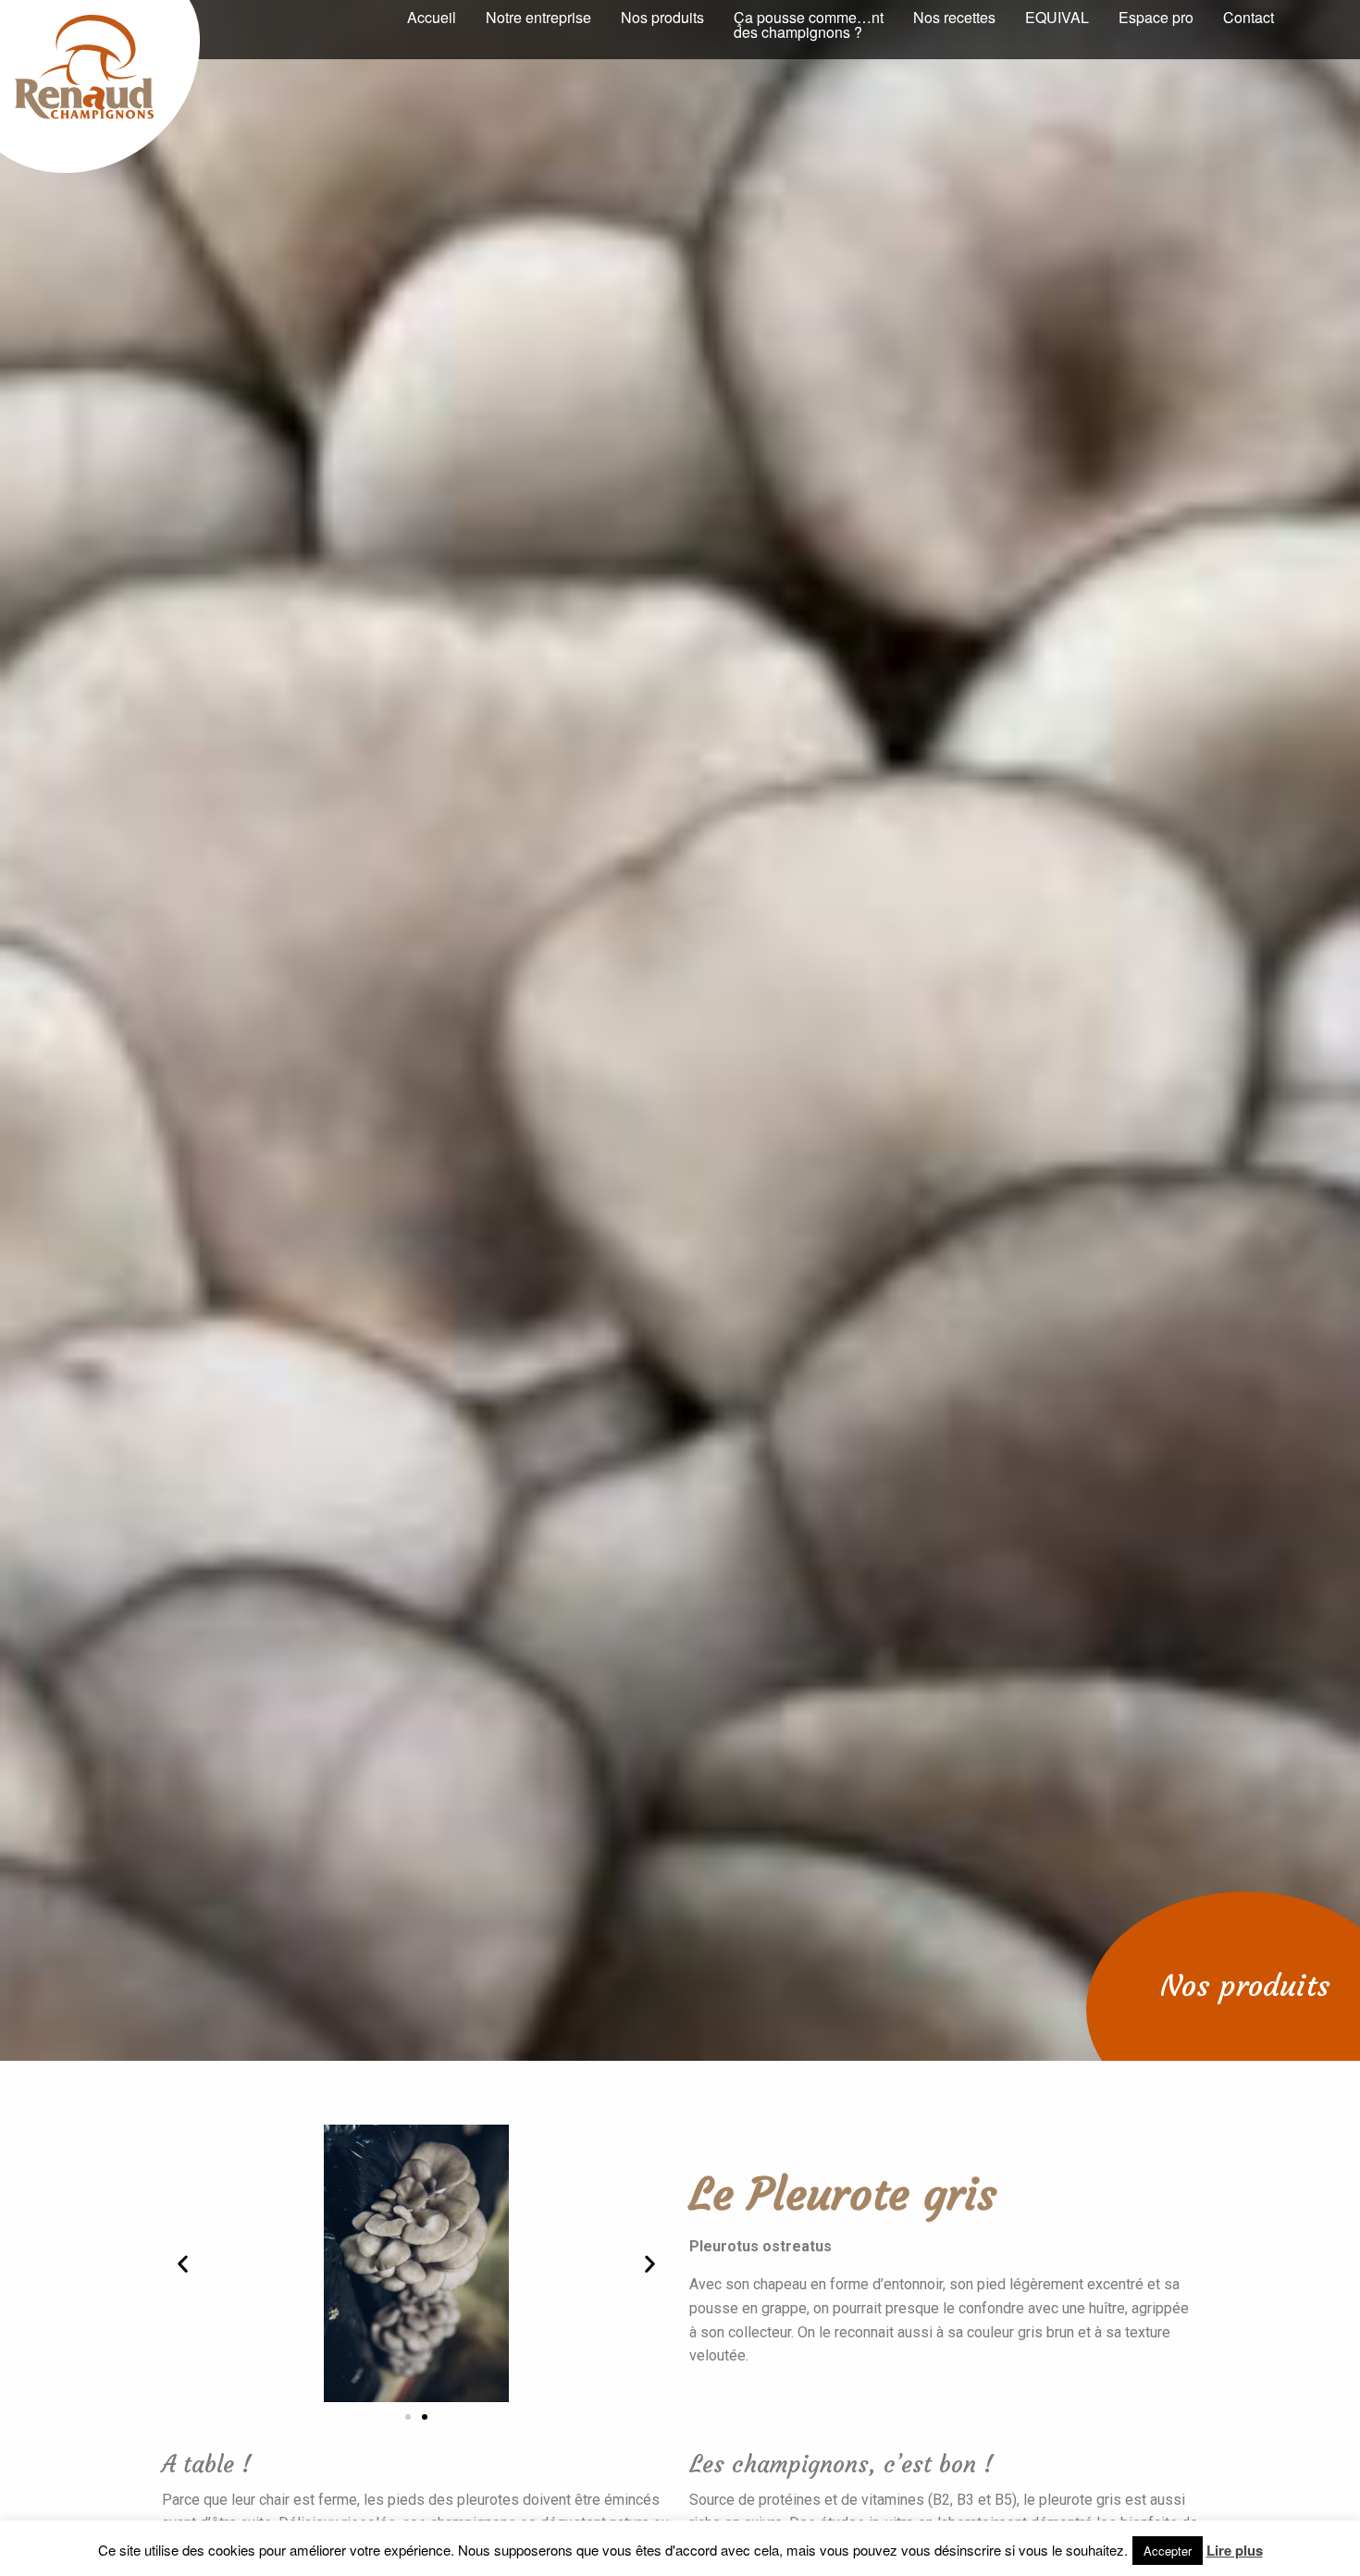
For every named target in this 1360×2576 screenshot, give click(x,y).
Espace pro (1156, 17)
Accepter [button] (1168, 2551)
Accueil (432, 17)
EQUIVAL (1057, 17)
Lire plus (1235, 2550)
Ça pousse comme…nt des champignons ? (809, 25)
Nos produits (662, 17)
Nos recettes (954, 17)
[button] (408, 2417)
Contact (1249, 17)
